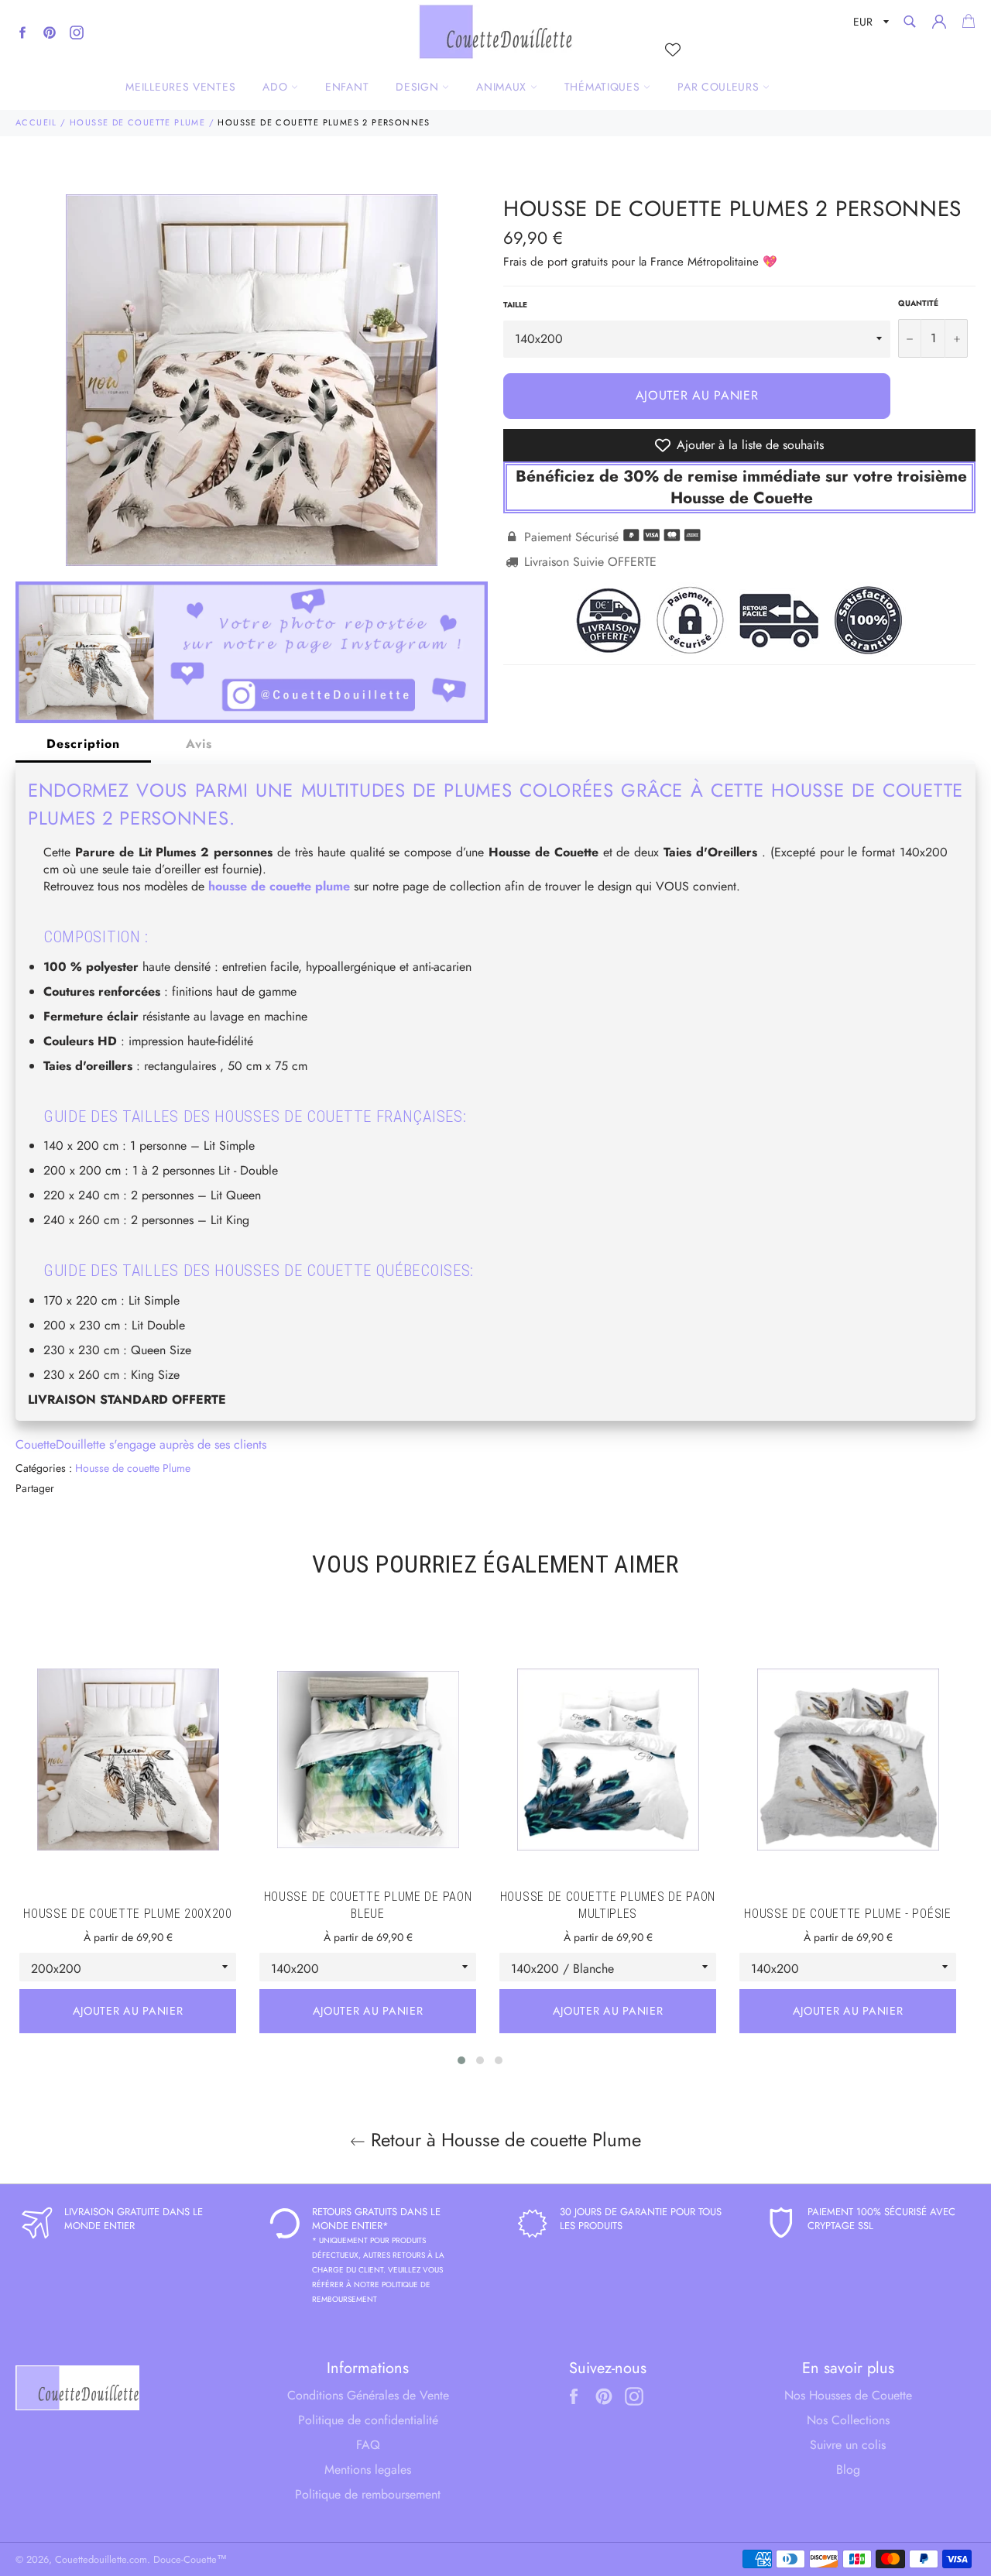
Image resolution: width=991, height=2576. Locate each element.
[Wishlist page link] (673, 50)
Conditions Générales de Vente (368, 2395)
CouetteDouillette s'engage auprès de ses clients (141, 1444)
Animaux (503, 87)
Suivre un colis (848, 2445)
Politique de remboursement (368, 2494)
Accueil (36, 122)
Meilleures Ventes (180, 87)
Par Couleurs (720, 87)
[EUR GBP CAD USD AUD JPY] (869, 24)
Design (419, 87)
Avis (199, 744)
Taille (515, 305)
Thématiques (604, 87)
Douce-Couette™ (190, 2559)
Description (83, 744)
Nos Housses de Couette (848, 2395)
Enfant (347, 87)
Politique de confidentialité (368, 2420)
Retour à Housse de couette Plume (503, 2140)
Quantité (918, 304)
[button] (461, 2060)
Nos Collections (848, 2420)
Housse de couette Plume (137, 122)
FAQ (368, 2445)
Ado (277, 87)
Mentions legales (368, 2470)
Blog (848, 2470)
